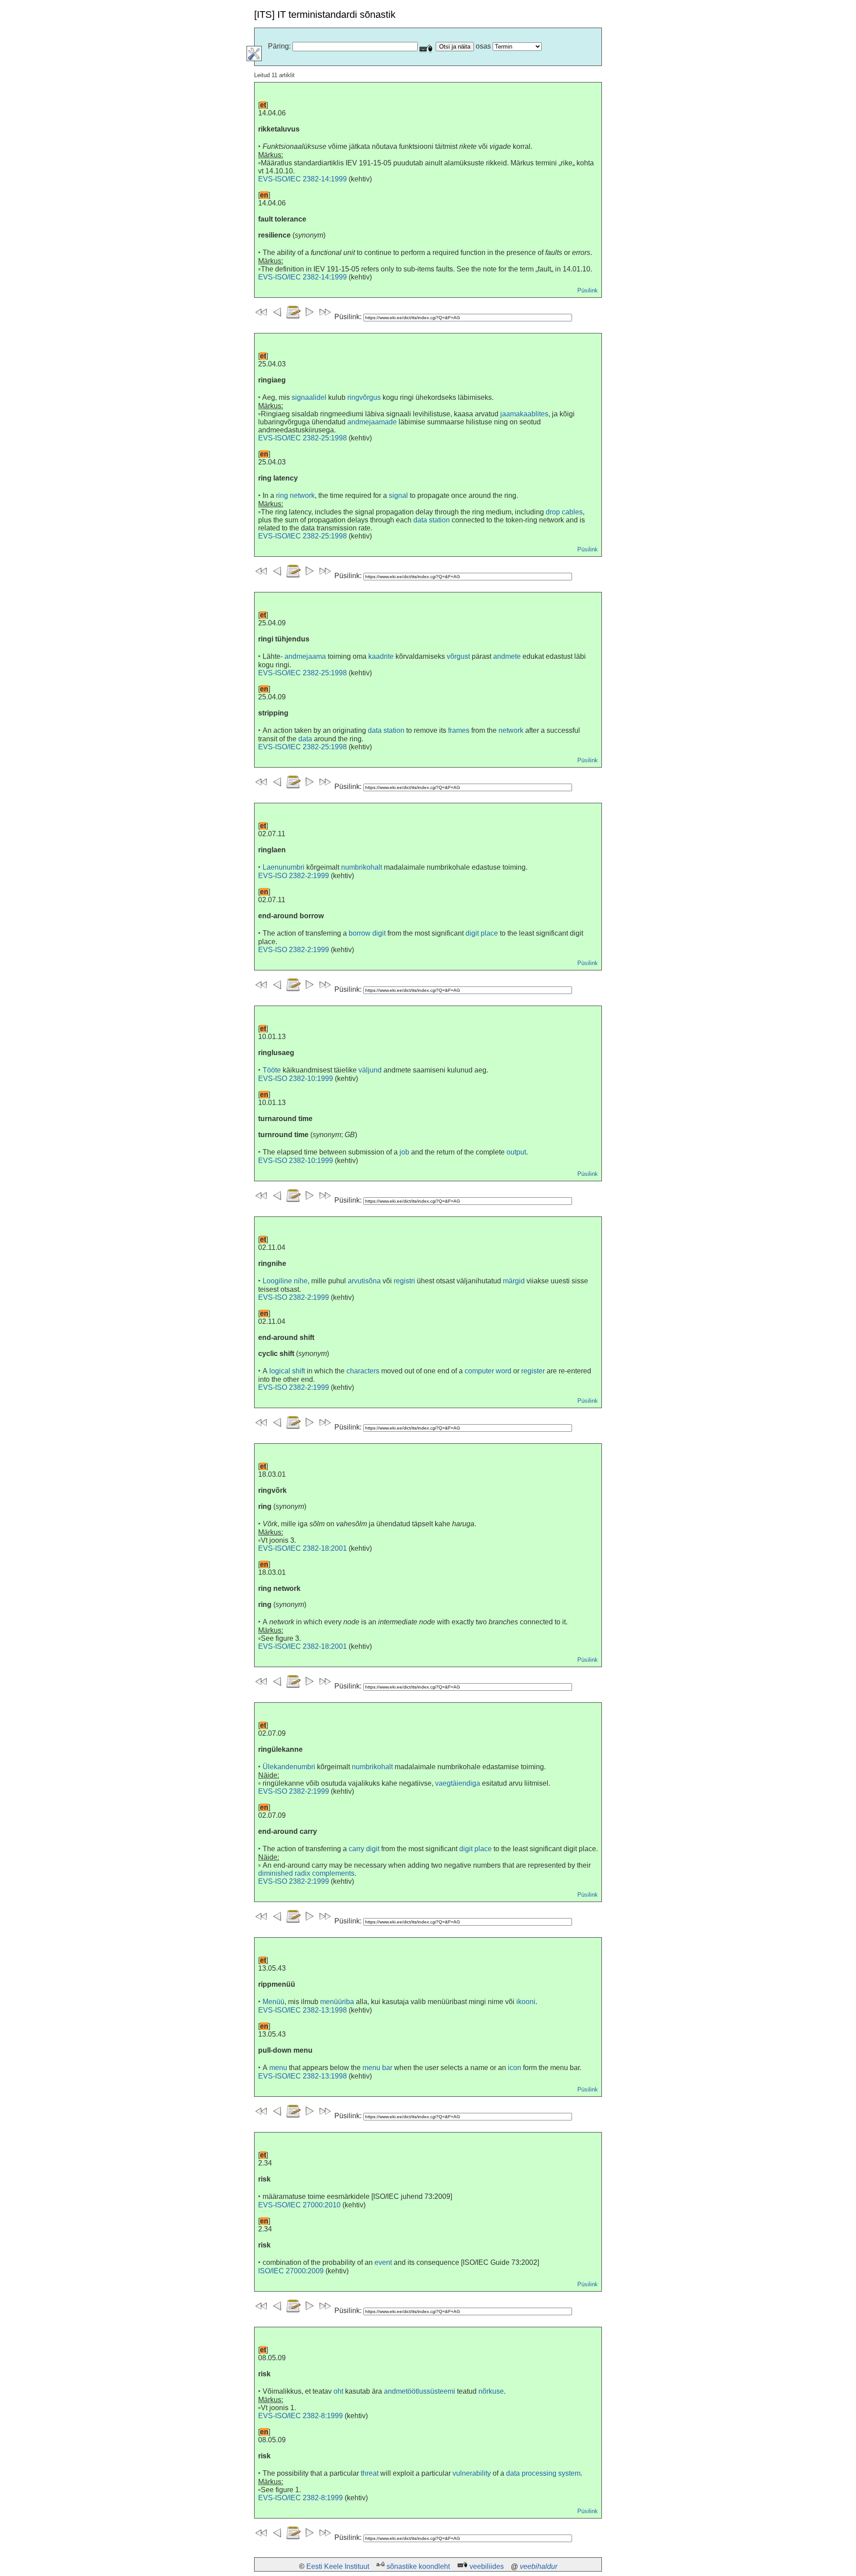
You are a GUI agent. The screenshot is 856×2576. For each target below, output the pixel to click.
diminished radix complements (306, 1873)
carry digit (364, 1849)
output (516, 1152)
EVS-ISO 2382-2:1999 (294, 876)
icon (514, 2068)
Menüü (274, 2002)
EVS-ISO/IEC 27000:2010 (299, 2205)
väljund (370, 1070)
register (533, 1371)
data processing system (543, 2473)
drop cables (564, 512)
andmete (507, 656)
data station (432, 520)
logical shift (287, 1371)
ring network (295, 495)
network (511, 730)
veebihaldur (539, 2566)
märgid (514, 1281)
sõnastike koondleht (418, 2566)
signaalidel (309, 397)
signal (398, 495)
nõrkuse (491, 2391)
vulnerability (472, 2473)
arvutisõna (364, 1281)
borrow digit (367, 933)
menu (278, 2068)
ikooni (526, 2002)
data (305, 739)
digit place (482, 933)
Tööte (272, 1070)
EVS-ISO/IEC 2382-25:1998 (302, 438)
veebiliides (487, 2566)
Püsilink (588, 290)
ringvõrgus (364, 397)
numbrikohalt (362, 867)
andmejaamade (372, 422)
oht (338, 2391)
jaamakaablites (524, 414)
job (404, 1152)
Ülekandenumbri (289, 1767)
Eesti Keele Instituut (338, 2566)
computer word (488, 1371)
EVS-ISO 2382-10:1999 (296, 1078)
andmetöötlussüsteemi (420, 2391)
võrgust (458, 656)
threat (370, 2473)
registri (404, 1281)
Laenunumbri (284, 867)
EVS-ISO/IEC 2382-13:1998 (302, 2010)
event (383, 2262)
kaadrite (381, 656)
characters (363, 1371)
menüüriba (337, 2002)
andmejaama (305, 656)
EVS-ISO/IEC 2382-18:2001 (302, 1548)
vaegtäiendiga (458, 1783)
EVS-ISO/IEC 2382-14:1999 (302, 179)
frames (459, 730)
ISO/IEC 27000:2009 (291, 2271)
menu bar (377, 2068)
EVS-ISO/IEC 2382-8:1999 (300, 2416)
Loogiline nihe (285, 1281)
